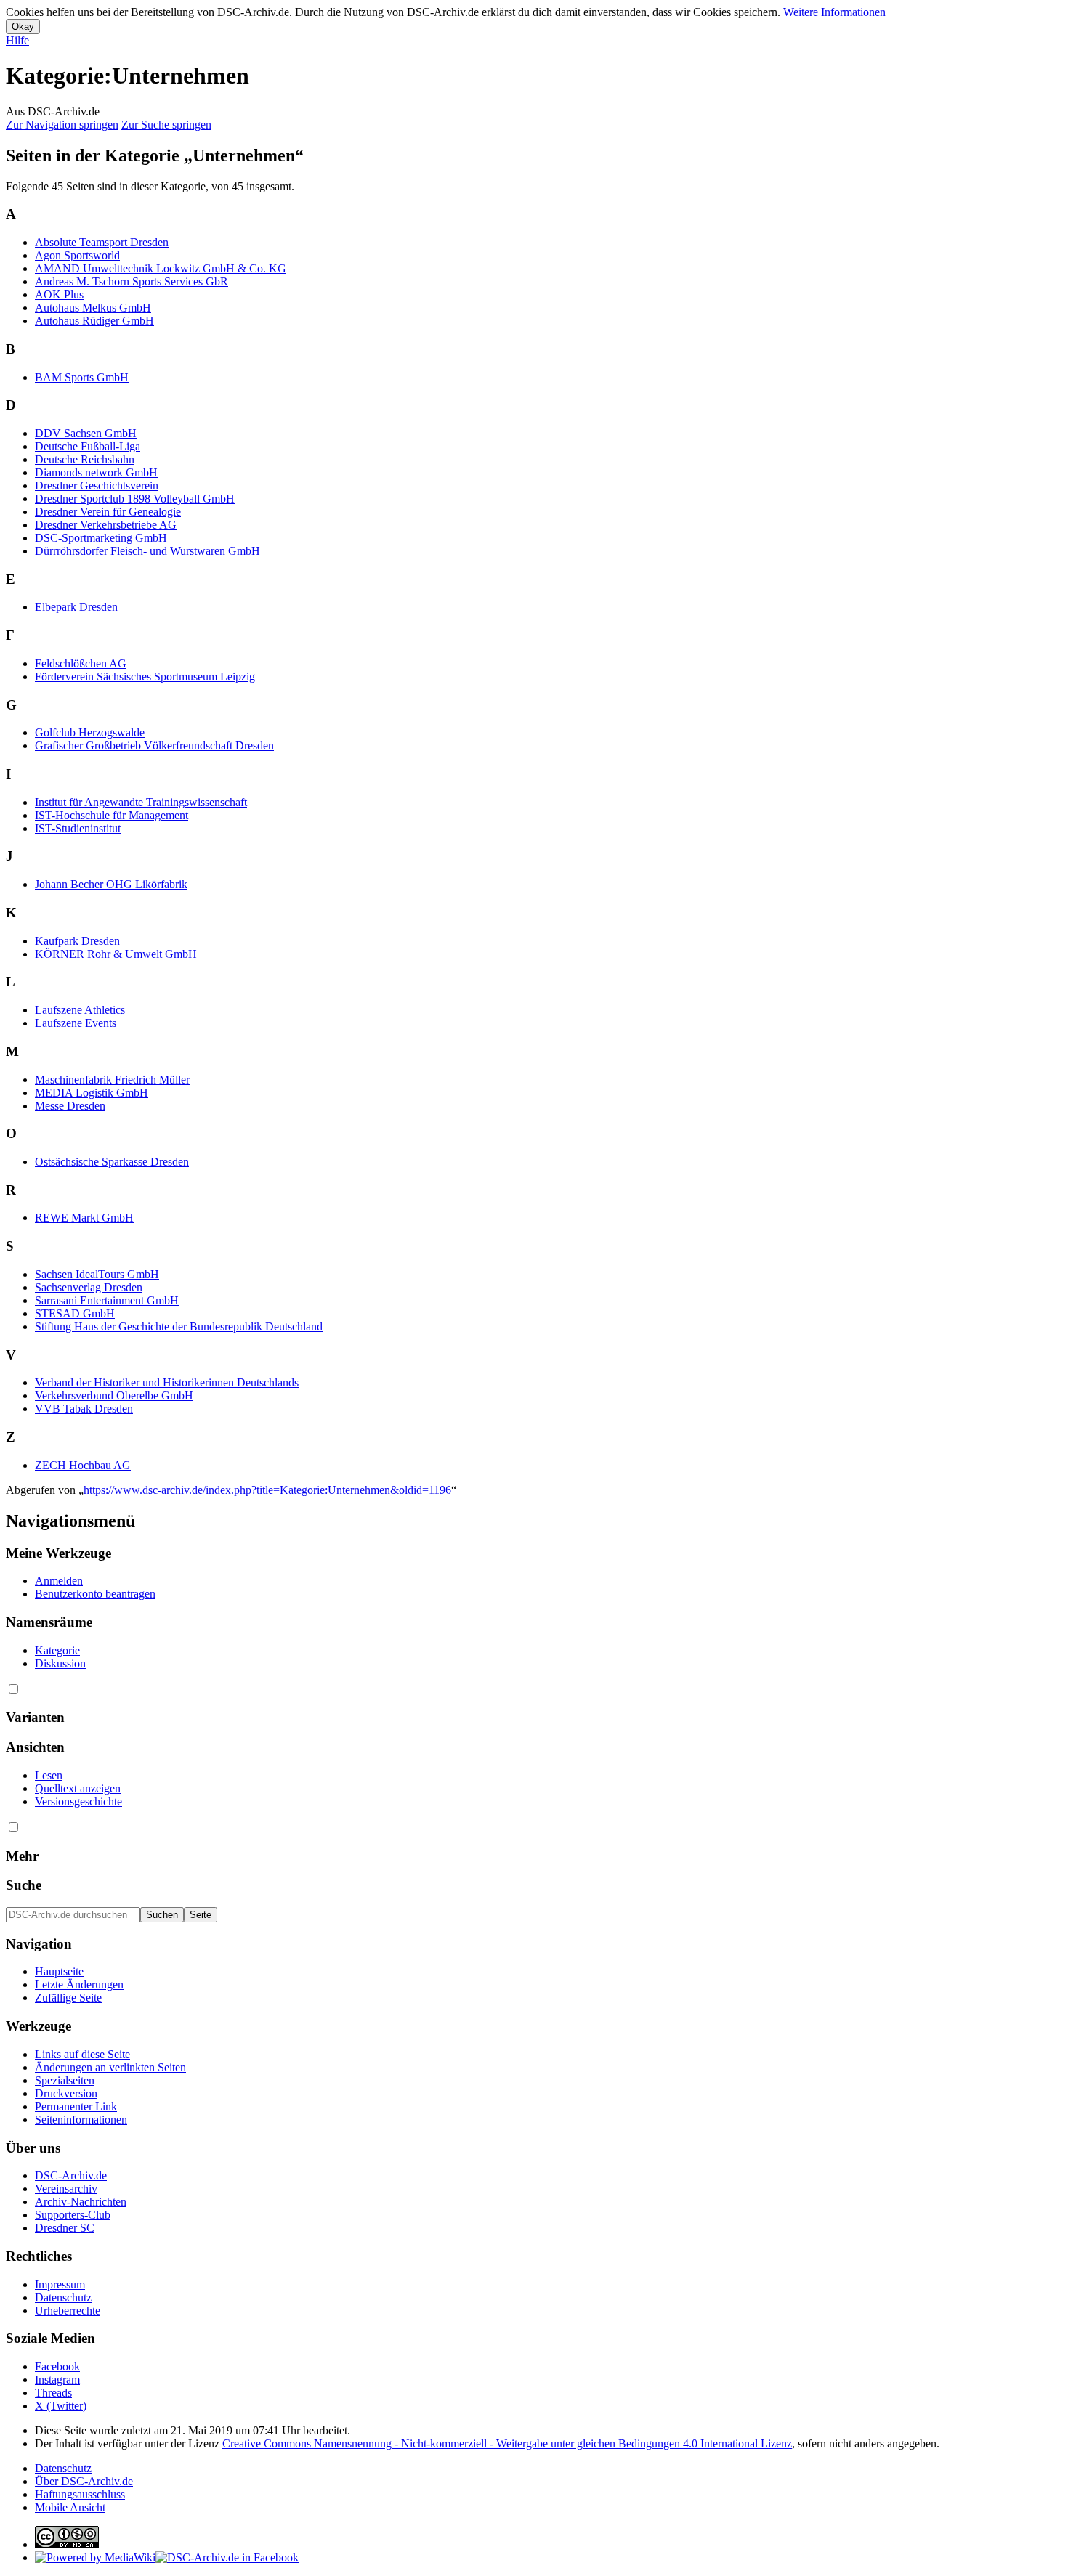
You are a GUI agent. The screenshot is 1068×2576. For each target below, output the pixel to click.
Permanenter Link (76, 2106)
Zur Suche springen (166, 125)
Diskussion (60, 1663)
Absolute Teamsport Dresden (102, 242)
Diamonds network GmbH (96, 472)
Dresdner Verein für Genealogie (108, 512)
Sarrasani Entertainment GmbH (107, 1300)
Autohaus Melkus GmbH (93, 308)
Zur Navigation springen (62, 125)
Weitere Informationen (834, 12)
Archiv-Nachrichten (81, 2202)
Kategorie (57, 1650)
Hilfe (17, 40)
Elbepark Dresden (76, 607)
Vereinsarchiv (66, 2189)
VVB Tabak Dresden (84, 1409)
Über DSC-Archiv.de (84, 2481)
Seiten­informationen (81, 2120)
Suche (24, 1885)
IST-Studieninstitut (78, 828)
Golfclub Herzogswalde (90, 732)
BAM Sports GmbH (82, 377)
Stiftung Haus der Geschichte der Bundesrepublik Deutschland (179, 1326)
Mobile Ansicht (70, 2507)
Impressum (60, 2284)
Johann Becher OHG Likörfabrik (111, 884)
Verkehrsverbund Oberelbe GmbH (114, 1395)
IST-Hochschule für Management (112, 815)
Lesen (49, 1775)
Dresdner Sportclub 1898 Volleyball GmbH (135, 499)
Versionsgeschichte (78, 1801)
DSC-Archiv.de (71, 2175)
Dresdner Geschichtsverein (97, 485)
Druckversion (66, 2093)
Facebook (57, 2366)
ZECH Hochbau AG (83, 1465)
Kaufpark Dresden (77, 941)
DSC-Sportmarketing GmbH (101, 538)
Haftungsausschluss (80, 2494)
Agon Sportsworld (77, 255)
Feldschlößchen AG (81, 663)
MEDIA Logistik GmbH (92, 1093)
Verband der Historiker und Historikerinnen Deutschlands (167, 1382)
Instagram (57, 2380)
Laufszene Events (76, 1023)
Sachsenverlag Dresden (89, 1287)
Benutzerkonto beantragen (95, 1594)
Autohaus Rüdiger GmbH (94, 321)
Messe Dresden (70, 1106)
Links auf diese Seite (82, 2054)
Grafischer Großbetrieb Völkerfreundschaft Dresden (154, 745)
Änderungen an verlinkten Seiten (110, 2067)
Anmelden (59, 1581)
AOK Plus (59, 294)
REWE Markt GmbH (84, 1218)
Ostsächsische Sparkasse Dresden (112, 1162)
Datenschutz (63, 2297)
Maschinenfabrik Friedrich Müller (112, 1080)
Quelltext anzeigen (78, 1788)
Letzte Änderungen (79, 1984)
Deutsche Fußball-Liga (88, 446)
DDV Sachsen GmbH (86, 433)
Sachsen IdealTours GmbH (97, 1274)
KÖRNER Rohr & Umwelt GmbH (116, 954)
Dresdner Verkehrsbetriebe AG (106, 525)
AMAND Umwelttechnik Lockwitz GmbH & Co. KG (161, 268)
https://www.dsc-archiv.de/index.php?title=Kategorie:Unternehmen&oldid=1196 (267, 1490)
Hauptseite (59, 1971)
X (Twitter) (61, 2406)
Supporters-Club (73, 2215)
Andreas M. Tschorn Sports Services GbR (132, 281)
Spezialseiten (65, 2080)
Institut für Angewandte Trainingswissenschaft (141, 802)
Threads (53, 2393)
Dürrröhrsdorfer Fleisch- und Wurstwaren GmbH (147, 551)
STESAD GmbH (75, 1313)
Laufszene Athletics (80, 1010)
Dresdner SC (65, 2228)
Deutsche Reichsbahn (85, 459)
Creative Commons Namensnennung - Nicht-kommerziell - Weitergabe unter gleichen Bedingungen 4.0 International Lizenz (507, 2443)
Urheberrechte (68, 2311)
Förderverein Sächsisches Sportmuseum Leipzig (145, 676)
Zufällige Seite (68, 1998)
